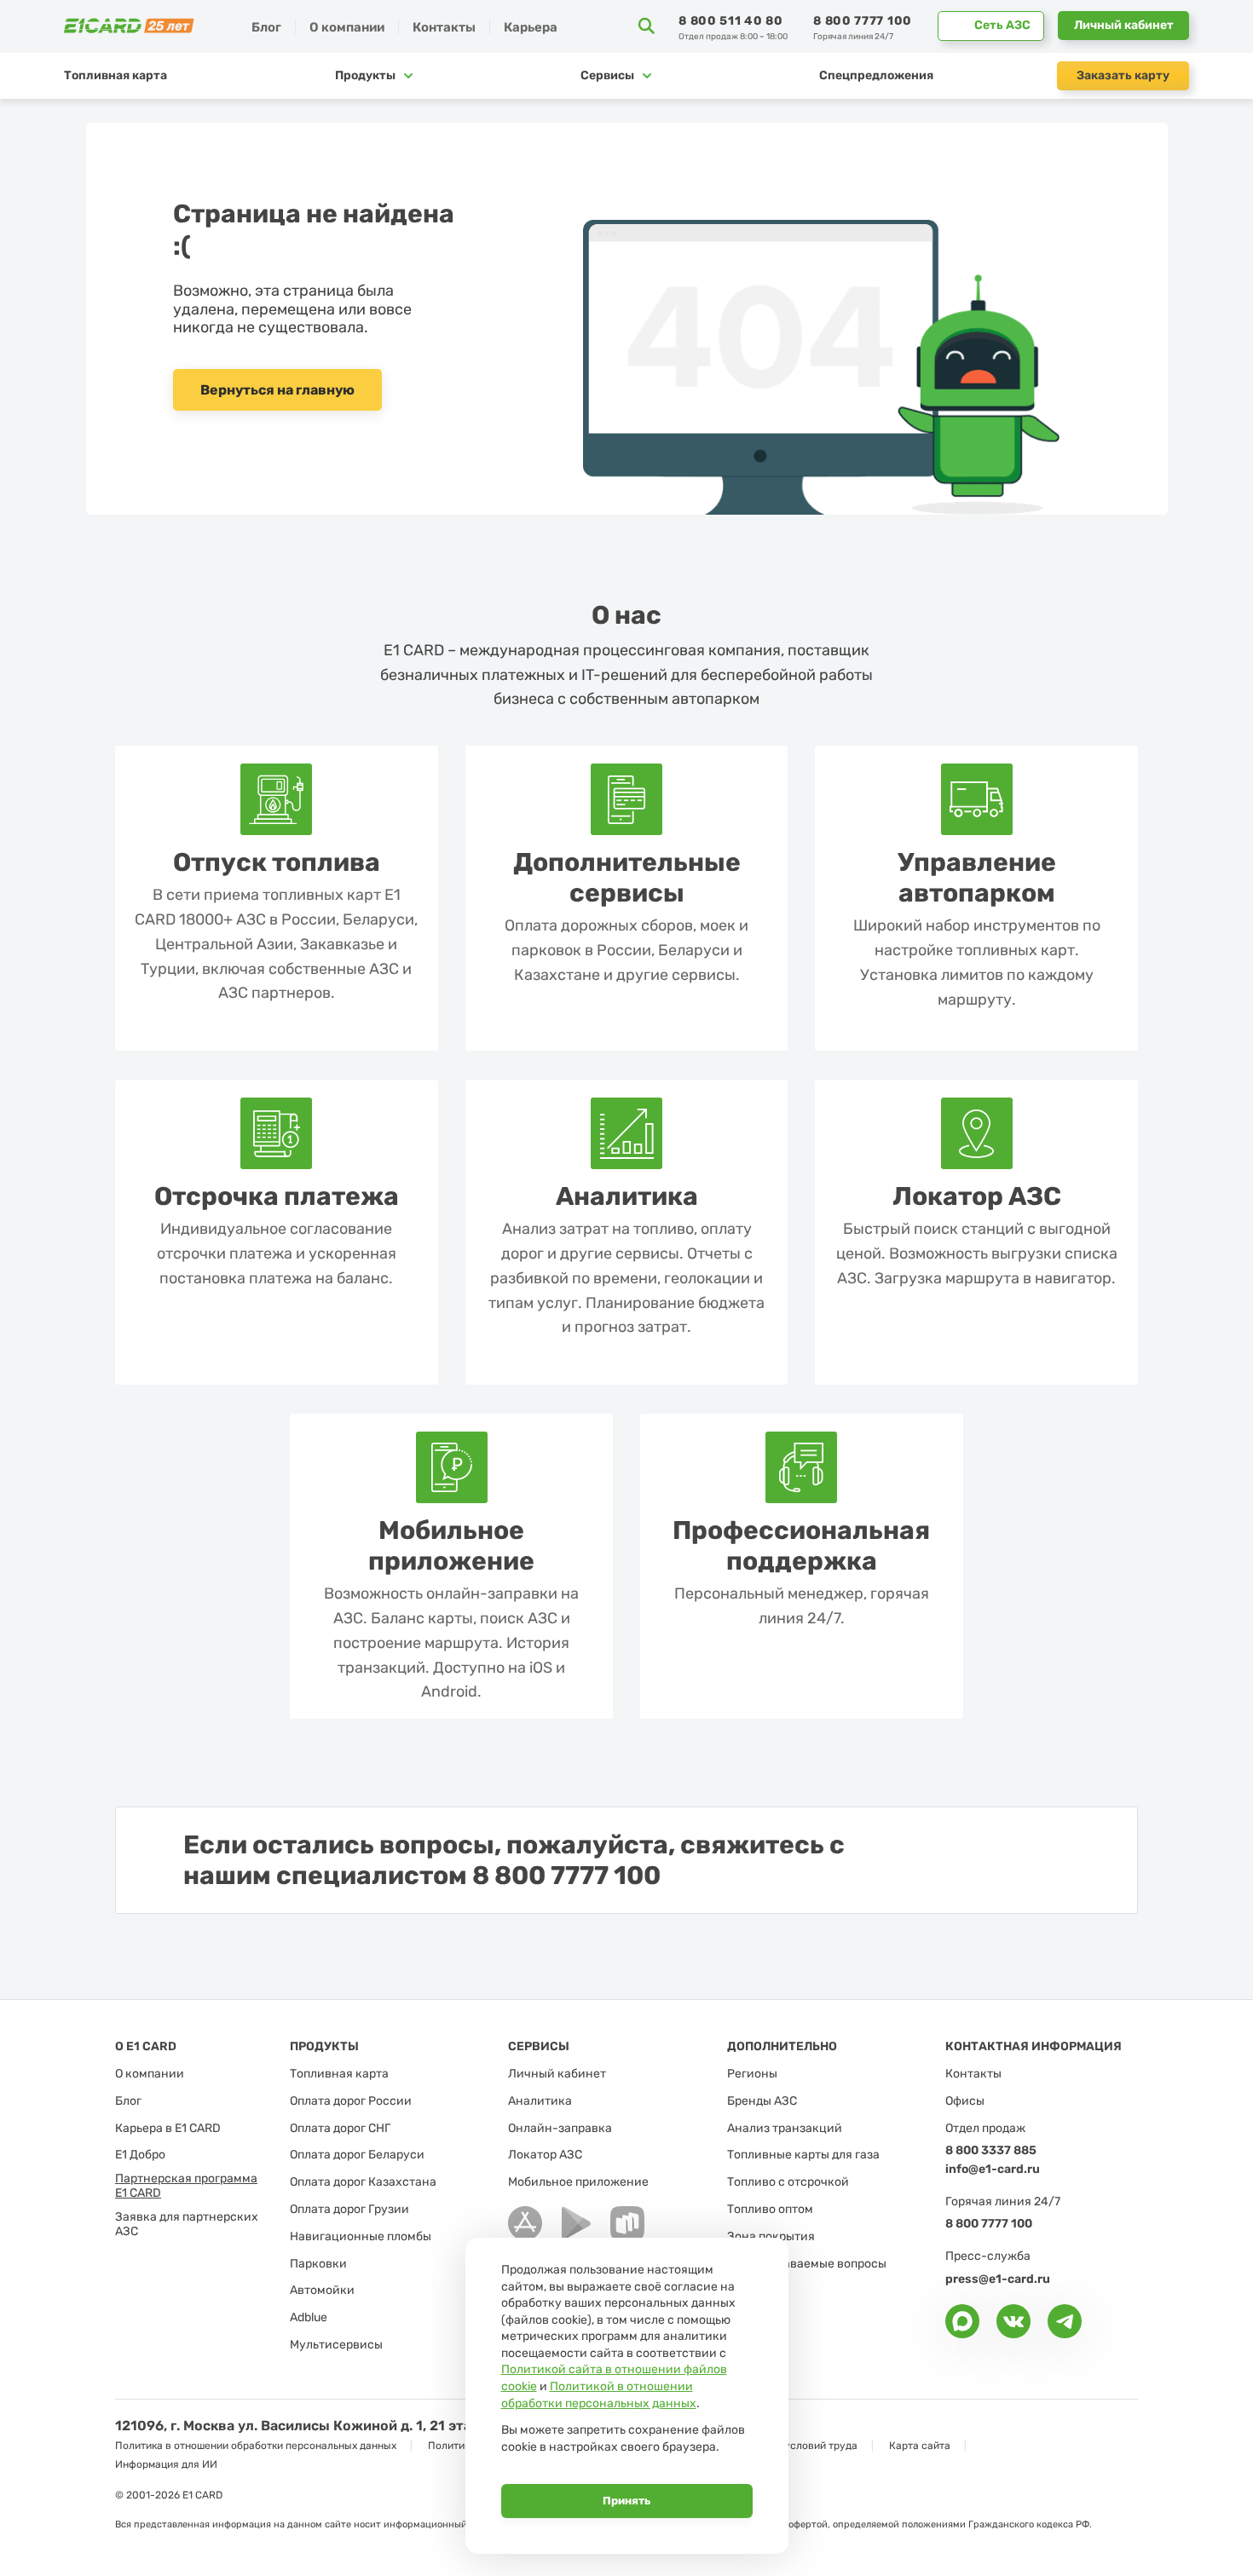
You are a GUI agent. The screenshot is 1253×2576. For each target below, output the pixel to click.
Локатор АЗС (545, 2155)
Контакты (444, 27)
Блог (266, 27)
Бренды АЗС (762, 2101)
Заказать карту (1123, 75)
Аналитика (540, 2101)
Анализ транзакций (785, 2129)
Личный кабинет (1124, 25)
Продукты (365, 75)
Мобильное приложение (578, 2182)
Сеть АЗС (1002, 25)
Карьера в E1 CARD (168, 2129)
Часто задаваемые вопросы (807, 2264)
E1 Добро (140, 2155)
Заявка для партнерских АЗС (187, 2224)
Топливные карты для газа (803, 2155)
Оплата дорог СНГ (340, 2129)
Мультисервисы (336, 2345)
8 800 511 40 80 (731, 21)
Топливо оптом (770, 2210)
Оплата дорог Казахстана (363, 2182)
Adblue (309, 2318)
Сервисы (607, 75)
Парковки (318, 2264)
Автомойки (322, 2291)
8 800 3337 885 (991, 2150)
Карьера (531, 27)
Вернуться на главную (277, 390)
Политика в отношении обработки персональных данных (256, 2446)
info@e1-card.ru (993, 2169)
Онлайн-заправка (560, 2129)
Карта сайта (920, 2446)
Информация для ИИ (166, 2464)
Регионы (752, 2074)
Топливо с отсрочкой (788, 2182)
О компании (150, 2074)
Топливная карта (115, 75)
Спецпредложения (876, 75)
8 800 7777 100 (863, 21)
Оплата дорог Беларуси (357, 2155)
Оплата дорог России (351, 2101)
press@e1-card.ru (998, 2279)
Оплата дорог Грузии (349, 2210)
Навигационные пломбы (361, 2237)
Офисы (965, 2101)
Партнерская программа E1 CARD (186, 2186)
